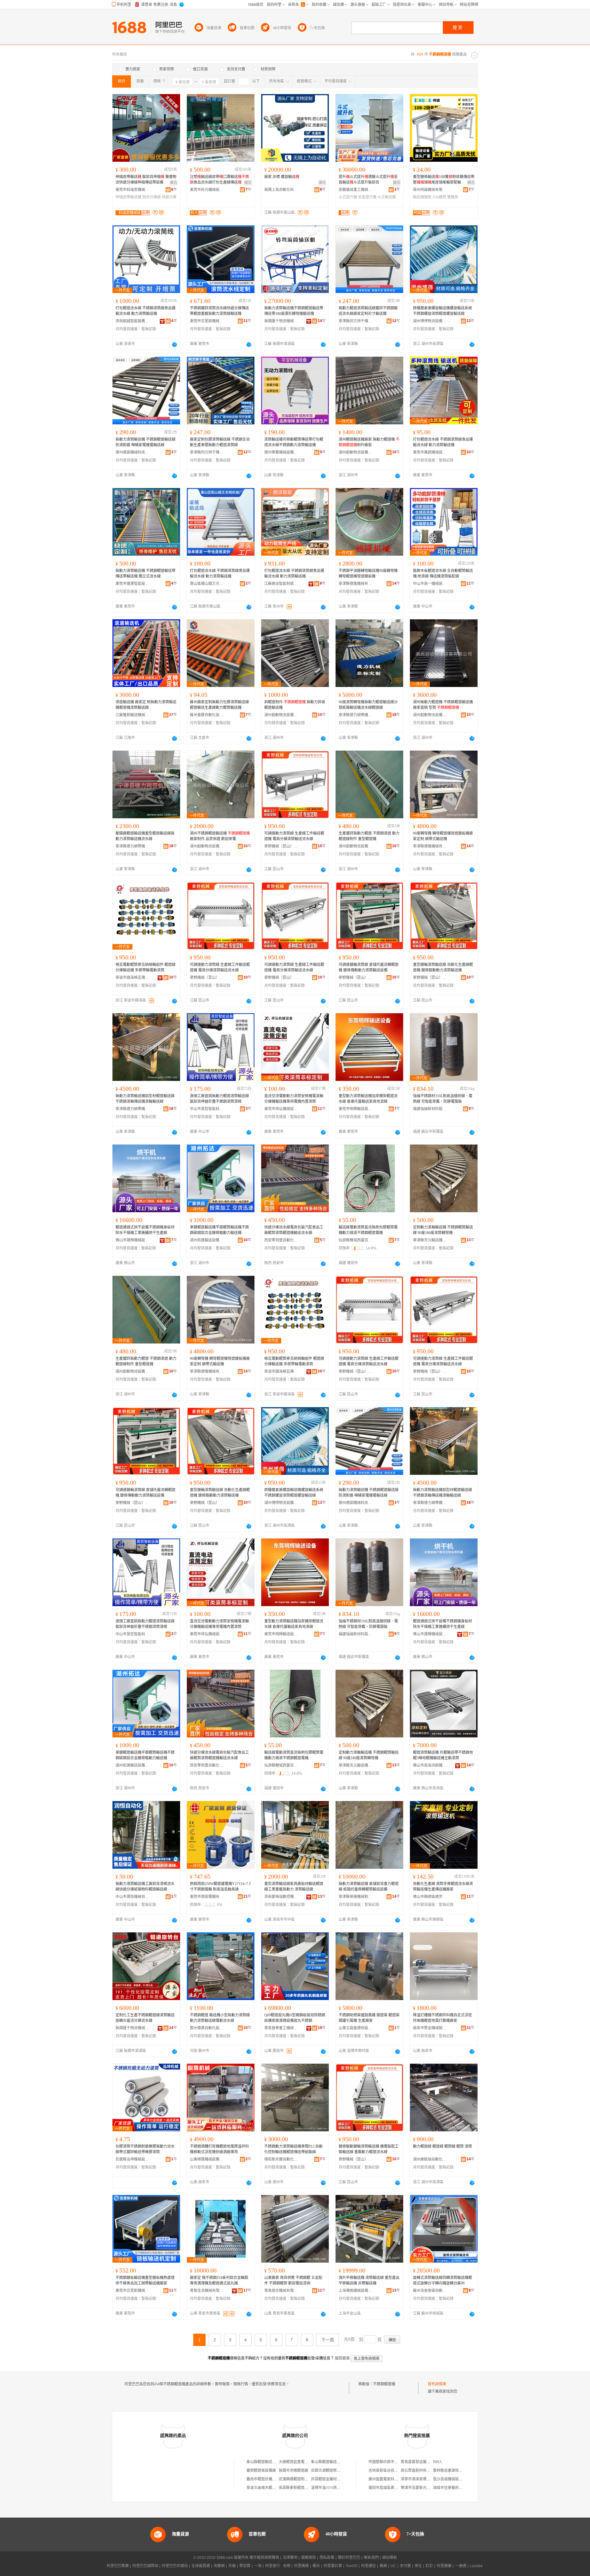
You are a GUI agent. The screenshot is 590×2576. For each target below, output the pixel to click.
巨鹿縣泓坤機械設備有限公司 (132, 2159)
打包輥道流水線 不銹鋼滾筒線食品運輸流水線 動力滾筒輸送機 (146, 311)
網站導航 (390, 2558)
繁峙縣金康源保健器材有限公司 (459, 2471)
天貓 (232, 2566)
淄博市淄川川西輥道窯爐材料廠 (337, 2488)
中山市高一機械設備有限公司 (430, 584)
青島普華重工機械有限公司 (281, 2028)
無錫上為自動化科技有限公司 (281, 190)
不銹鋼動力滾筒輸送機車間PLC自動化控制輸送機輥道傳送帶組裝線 (293, 2149)
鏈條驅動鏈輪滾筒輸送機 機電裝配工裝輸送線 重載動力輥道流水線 (369, 2149)
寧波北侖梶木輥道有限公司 (269, 2488)
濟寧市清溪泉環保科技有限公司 (427, 2479)
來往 (418, 2566)
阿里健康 (444, 2566)
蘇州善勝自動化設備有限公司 (207, 715)
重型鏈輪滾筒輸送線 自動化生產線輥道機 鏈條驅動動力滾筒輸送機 (443, 967)
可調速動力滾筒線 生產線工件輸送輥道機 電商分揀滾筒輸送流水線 (294, 836)
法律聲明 (290, 2558)
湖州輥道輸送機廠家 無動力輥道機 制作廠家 (369, 442)
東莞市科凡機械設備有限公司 (207, 190)
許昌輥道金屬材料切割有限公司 (337, 2479)
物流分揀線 (151, 197)
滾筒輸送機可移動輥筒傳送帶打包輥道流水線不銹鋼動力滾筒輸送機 (294, 442)
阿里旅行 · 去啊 (278, 2566)
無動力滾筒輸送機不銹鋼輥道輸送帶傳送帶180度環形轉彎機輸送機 (294, 311)
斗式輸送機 (387, 197)
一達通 (461, 2566)
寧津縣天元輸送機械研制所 (430, 1240)
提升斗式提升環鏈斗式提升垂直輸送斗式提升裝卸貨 (368, 180)
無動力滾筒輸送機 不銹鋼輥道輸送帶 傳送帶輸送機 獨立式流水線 (146, 574)
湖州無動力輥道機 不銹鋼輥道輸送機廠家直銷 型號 (443, 705)
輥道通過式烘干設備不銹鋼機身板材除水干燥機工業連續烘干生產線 (145, 1230)
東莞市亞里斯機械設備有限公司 (207, 321)
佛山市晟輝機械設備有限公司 (132, 1240)
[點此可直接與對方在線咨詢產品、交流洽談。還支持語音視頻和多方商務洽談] (175, 344)
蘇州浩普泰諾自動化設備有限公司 (430, 2291)
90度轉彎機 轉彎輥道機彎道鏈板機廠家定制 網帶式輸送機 (443, 836)
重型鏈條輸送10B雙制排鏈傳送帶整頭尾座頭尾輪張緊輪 (444, 180)
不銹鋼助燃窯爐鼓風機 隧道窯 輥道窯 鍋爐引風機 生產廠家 (369, 2018)
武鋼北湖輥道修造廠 (328, 2471)
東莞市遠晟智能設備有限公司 (132, 584)
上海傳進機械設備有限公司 (356, 2291)
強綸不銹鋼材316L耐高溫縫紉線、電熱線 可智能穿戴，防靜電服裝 (443, 1099)
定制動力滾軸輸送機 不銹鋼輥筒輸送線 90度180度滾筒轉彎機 (443, 1230)
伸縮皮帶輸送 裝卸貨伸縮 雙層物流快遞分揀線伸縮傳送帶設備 (146, 180)
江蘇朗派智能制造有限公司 (281, 584)
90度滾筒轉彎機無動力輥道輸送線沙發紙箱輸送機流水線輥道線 (368, 705)
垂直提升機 (367, 197)
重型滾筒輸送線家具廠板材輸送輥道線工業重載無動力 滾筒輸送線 (294, 1887)
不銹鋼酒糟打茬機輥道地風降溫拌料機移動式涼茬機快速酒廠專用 (219, 2149)
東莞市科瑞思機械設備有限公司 (132, 190)
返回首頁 (342, 2358)
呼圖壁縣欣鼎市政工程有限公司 (394, 2462)
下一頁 (328, 2340)
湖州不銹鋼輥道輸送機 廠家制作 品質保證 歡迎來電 (220, 836)
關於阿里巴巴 (349, 2558)
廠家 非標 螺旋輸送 (282, 177)
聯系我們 (371, 2558)
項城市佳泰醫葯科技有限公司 (457, 2488)
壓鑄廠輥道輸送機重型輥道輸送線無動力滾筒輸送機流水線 (145, 836)
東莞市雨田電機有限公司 (207, 1897)
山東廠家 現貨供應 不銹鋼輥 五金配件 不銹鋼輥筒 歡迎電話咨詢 (293, 2280)
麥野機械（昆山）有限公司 (281, 846)
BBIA (437, 2462)
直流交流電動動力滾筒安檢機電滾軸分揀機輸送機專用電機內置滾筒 (294, 1099)
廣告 (174, 183)
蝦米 (316, 2566)
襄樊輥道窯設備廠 (261, 2471)
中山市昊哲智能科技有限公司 (207, 1109)
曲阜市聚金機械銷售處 (430, 2028)
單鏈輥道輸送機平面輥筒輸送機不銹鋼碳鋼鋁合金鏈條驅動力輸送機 (219, 1230)
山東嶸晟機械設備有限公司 (207, 2159)
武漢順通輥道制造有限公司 (301, 2479)
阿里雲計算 (333, 2566)
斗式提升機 (348, 197)
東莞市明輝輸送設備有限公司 (356, 1109)
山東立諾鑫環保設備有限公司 (356, 2028)
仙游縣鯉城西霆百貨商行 (356, 1240)
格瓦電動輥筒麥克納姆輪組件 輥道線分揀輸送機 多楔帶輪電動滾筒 (146, 967)
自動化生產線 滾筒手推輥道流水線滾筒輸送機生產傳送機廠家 (443, 1887)
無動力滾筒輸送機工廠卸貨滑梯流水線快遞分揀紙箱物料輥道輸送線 (145, 1887)
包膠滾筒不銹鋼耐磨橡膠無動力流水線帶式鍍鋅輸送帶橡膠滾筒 (145, 2149)
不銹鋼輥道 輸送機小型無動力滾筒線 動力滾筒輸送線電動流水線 (220, 2018)
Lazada (476, 2566)
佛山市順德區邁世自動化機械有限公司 (430, 1897)
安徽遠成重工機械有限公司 (356, 190)
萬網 (383, 2566)
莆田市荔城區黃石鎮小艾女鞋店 (394, 2488)
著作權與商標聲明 (264, 2558)
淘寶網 (219, 2566)
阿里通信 (368, 2566)
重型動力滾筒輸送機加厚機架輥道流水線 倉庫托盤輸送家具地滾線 (368, 1099)
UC (393, 2566)
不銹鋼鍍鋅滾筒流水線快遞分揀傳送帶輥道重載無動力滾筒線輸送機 (219, 311)
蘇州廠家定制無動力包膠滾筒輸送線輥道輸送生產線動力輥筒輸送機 (219, 705)
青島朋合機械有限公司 (281, 2291)
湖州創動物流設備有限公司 (356, 452)
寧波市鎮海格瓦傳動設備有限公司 (132, 978)
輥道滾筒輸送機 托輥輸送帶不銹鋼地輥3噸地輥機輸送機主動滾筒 (443, 1755)
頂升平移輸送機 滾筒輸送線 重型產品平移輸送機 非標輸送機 (369, 2280)
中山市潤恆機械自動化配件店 (132, 1897)
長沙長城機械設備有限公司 (455, 2479)
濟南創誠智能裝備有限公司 (132, 321)
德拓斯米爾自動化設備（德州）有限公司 (281, 2159)
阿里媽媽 (301, 2566)
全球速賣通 (201, 2566)
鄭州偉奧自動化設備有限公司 (207, 2028)
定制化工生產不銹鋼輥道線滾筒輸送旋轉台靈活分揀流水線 (145, 2018)
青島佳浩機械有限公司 (207, 2291)
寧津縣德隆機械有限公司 (356, 584)
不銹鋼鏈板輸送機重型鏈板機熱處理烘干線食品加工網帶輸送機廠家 (145, 2280)
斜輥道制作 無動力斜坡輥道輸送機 (295, 705)
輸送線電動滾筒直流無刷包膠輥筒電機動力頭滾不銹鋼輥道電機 (368, 1230)
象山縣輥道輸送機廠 (263, 2462)
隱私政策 (327, 2558)
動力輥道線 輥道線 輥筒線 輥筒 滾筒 (442, 2146)
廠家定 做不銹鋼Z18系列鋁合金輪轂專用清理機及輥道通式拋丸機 (219, 2280)
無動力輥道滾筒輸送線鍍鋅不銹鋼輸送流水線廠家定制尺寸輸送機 (368, 311)
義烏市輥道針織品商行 (265, 2479)
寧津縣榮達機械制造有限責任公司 (356, 1897)
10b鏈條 (439, 197)
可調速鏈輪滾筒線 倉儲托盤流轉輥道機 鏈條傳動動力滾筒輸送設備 (369, 967)
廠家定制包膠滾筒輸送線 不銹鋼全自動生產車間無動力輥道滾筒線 (220, 442)
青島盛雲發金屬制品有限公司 (425, 2462)
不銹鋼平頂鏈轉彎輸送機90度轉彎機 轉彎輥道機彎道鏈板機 (368, 574)
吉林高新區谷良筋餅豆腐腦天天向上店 (400, 2471)
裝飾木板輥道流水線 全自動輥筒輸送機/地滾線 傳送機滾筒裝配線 (443, 574)
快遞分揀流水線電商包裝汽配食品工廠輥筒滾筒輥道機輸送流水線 (294, 1230)
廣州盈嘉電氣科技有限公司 (391, 2479)
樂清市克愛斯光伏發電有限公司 (427, 2488)
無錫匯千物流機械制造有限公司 (281, 321)
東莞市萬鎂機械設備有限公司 (430, 452)
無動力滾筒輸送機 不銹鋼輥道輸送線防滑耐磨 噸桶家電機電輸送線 (146, 442)
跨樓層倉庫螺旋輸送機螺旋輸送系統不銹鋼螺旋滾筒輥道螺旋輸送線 (442, 311)
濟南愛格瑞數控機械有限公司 (281, 1897)
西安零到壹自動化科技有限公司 (281, 1240)
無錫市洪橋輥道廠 (293, 2471)
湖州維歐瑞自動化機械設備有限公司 (430, 2159)
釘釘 (429, 2566)
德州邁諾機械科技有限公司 (132, 452)
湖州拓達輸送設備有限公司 (207, 1240)
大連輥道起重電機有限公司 (301, 2462)
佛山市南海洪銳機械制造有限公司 (430, 1765)
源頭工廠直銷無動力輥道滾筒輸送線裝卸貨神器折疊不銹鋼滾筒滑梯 (219, 1099)
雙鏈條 (453, 197)
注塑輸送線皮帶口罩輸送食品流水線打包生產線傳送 (219, 180)
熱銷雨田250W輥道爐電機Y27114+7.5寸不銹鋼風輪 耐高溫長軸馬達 (220, 1887)
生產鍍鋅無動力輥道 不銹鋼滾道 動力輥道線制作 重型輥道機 (369, 836)
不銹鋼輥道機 (384, 2384)
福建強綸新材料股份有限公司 (430, 1109)
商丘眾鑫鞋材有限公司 (419, 2471)
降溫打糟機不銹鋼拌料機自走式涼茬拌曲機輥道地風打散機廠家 (442, 2018)
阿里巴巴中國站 (175, 2566)
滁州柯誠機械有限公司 (430, 190)
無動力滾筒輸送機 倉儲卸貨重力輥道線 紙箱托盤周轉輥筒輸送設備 (369, 1887)
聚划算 (245, 2566)
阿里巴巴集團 (118, 2566)
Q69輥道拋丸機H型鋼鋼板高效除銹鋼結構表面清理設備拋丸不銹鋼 (295, 2018)
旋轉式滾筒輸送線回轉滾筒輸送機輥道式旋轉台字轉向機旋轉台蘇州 (442, 2280)
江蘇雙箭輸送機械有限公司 (132, 715)
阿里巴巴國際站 (145, 2566)
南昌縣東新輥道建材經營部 (301, 2488)
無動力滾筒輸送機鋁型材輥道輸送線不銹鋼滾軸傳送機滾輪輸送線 (145, 1099)
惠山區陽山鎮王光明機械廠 (207, 584)
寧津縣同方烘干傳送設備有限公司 (356, 321)
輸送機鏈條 (422, 197)
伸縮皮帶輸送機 (128, 197)
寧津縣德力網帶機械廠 (356, 715)
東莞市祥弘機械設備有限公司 (281, 1109)
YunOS (352, 2566)
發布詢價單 (437, 2384)
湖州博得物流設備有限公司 (430, 321)
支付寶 (405, 2566)
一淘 (258, 2566)
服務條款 (309, 2558)
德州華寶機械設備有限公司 (281, 452)
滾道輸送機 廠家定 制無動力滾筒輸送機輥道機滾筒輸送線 (146, 705)
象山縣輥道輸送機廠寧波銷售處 (337, 2462)
